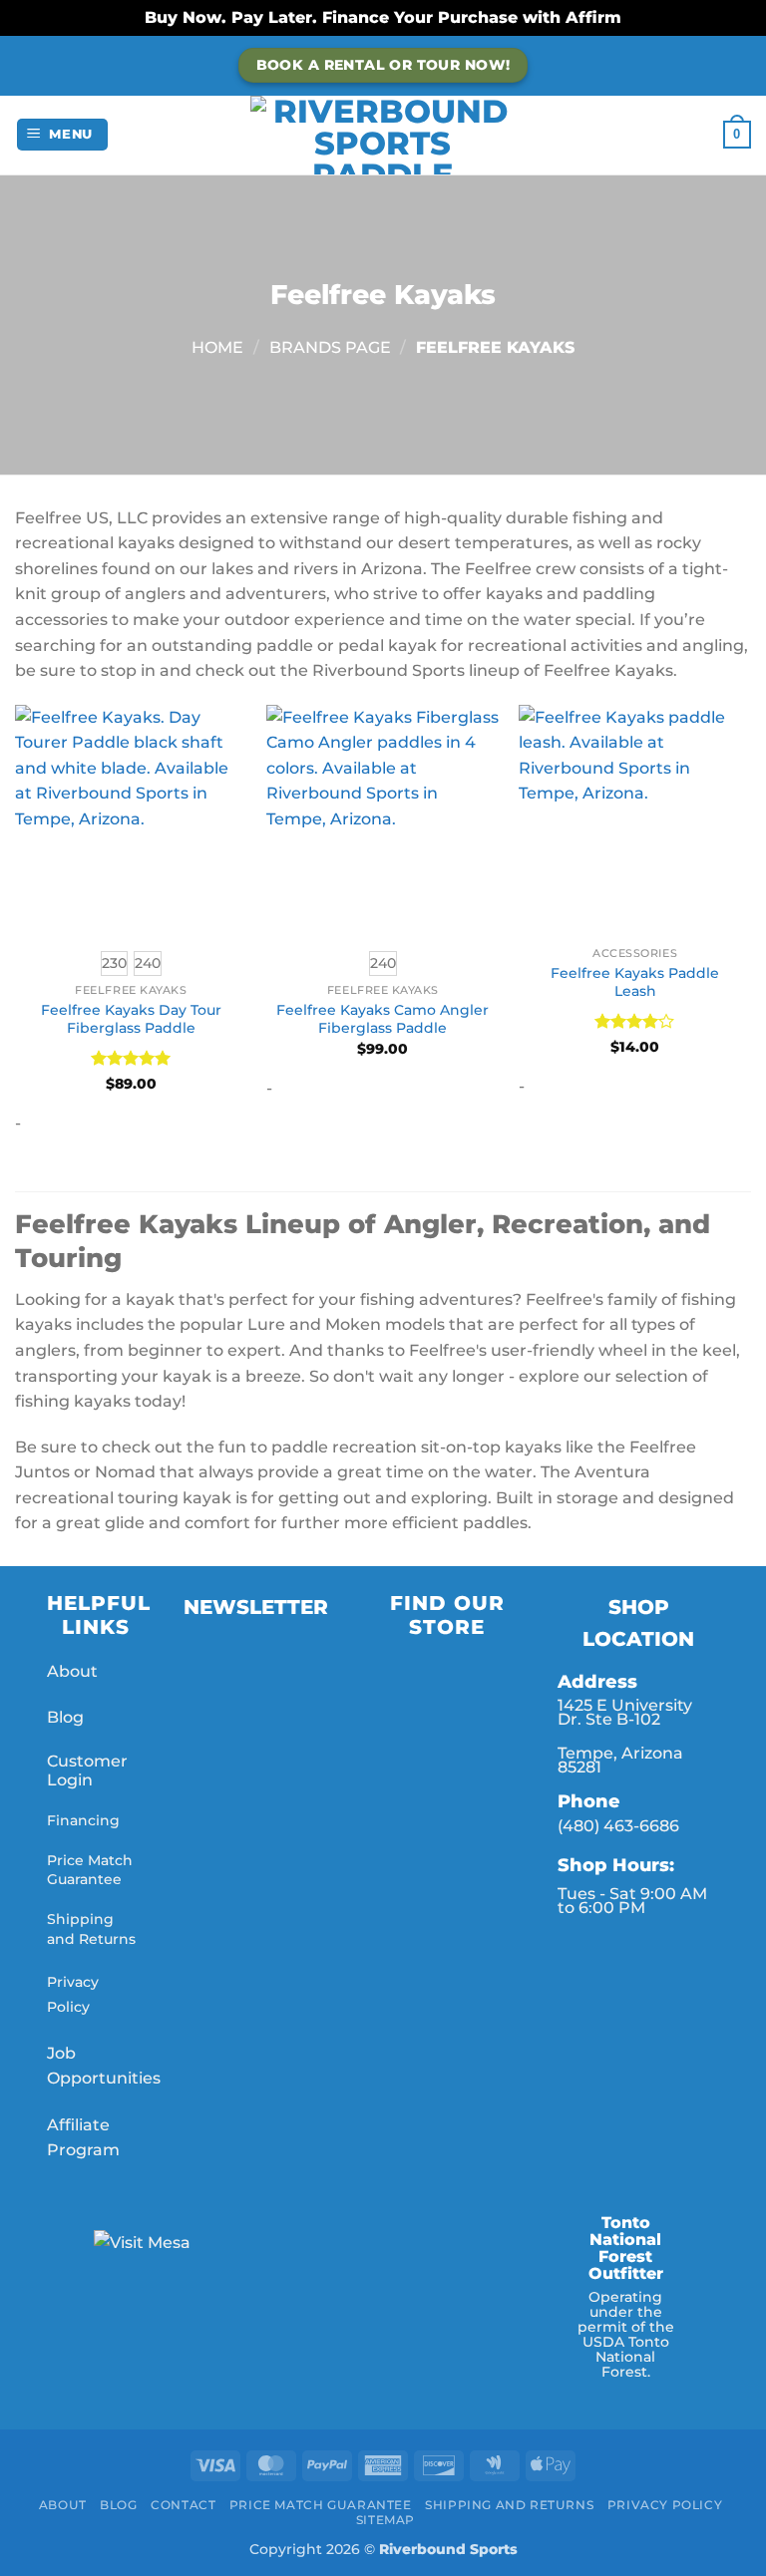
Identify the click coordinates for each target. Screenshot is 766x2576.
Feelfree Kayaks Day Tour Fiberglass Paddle (131, 1019)
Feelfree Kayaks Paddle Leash (635, 982)
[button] (63, 135)
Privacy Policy (665, 2505)
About (72, 1671)
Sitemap (385, 2520)
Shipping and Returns (91, 1929)
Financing (83, 1820)
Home (217, 347)
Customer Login (87, 1771)
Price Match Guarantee (90, 1870)
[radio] (114, 964)
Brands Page (330, 347)
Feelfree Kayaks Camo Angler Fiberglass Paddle (383, 1019)
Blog (65, 1717)
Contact (183, 2505)
